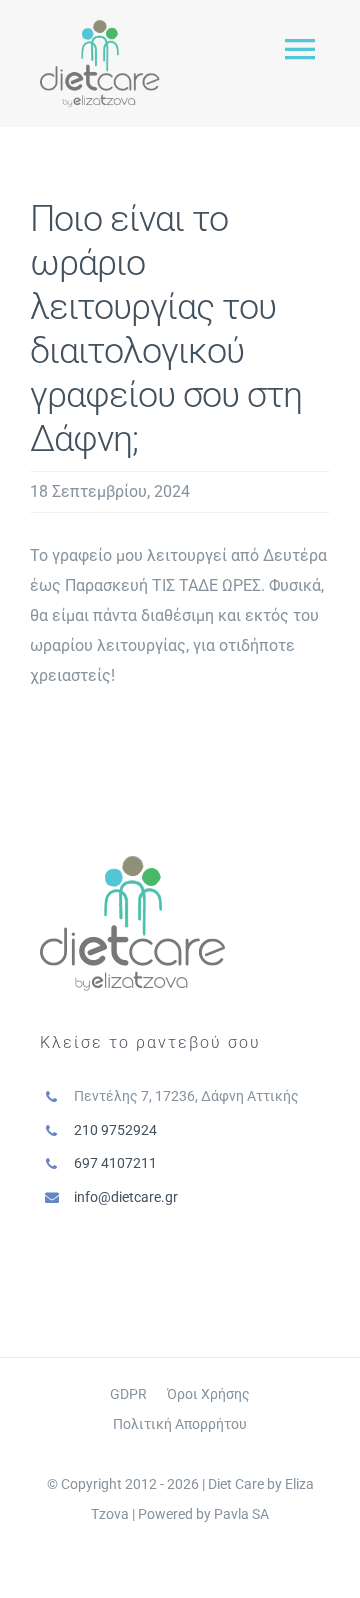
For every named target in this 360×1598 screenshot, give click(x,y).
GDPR (128, 1394)
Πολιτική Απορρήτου (180, 1424)
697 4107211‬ (115, 1163)
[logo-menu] (100, 27)
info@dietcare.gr (126, 1197)
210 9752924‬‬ (115, 1130)
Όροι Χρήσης (208, 1394)
